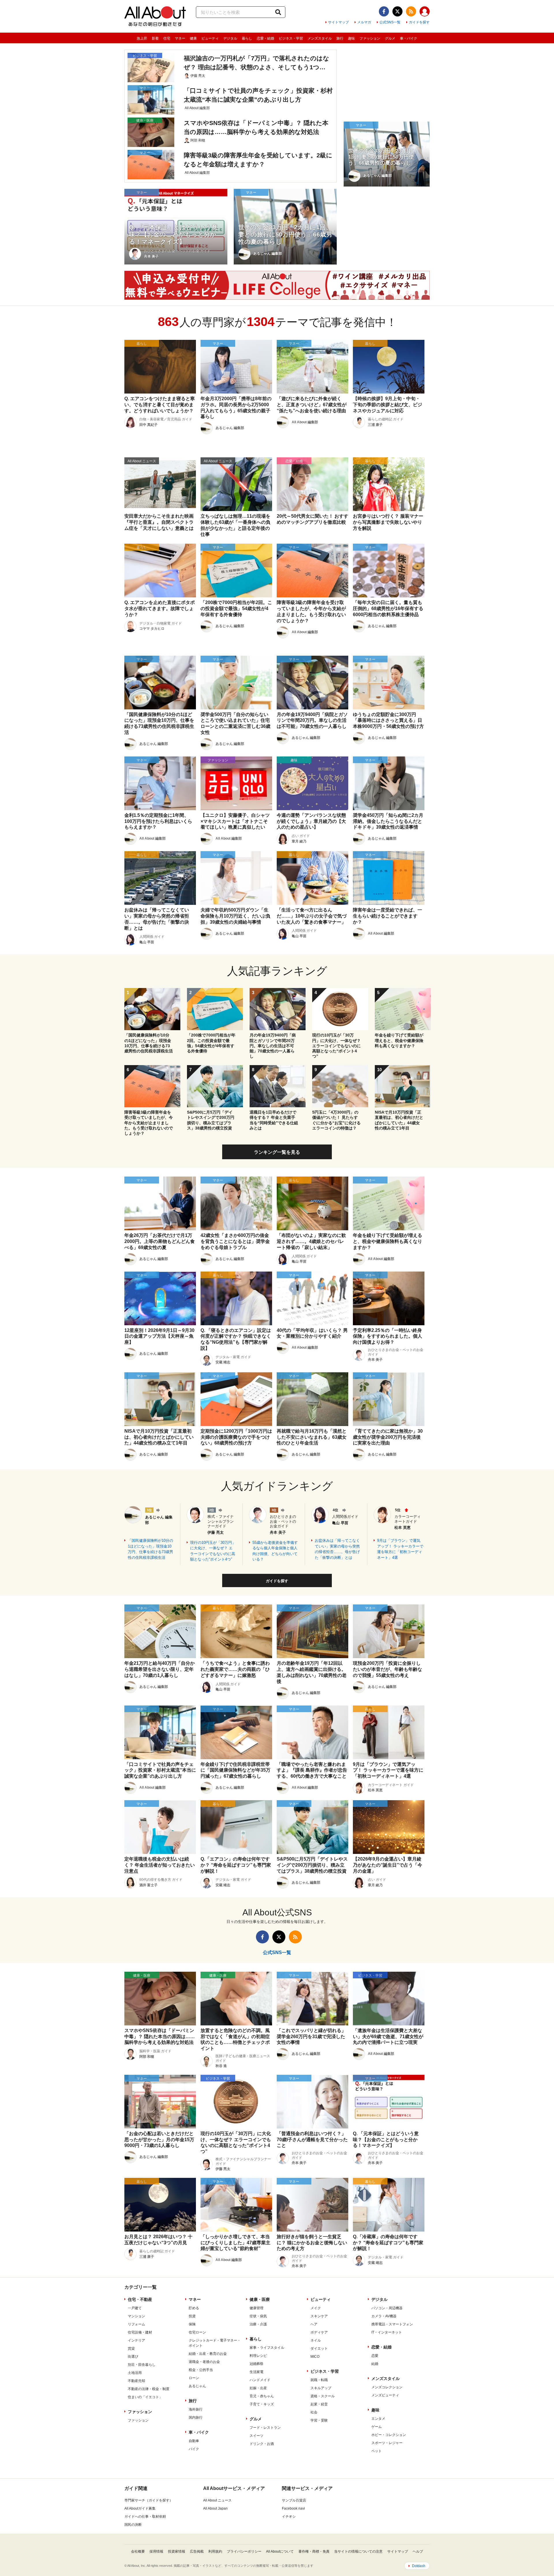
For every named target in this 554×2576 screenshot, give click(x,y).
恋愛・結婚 (265, 38)
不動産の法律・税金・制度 (149, 2389)
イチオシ (289, 2517)
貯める (194, 2308)
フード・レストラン (265, 2428)
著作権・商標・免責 (314, 2551)
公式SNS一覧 (390, 22)
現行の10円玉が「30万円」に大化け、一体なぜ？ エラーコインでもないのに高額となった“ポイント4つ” (213, 1551)
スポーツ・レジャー (387, 2443)
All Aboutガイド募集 (140, 2508)
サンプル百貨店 (294, 2500)
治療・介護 (258, 2324)
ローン (194, 2378)
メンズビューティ (385, 2395)
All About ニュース (217, 2500)
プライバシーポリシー (244, 2551)
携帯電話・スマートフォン (392, 2324)
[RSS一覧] (411, 11)
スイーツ (257, 2436)
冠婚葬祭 (257, 2364)
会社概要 (138, 2551)
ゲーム (377, 2427)
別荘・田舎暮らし (142, 2365)
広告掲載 (197, 2551)
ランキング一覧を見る (277, 1152)
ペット (377, 2451)
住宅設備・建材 (140, 2332)
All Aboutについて (280, 2551)
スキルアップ (321, 2388)
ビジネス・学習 (291, 38)
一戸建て (135, 2308)
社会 (314, 2412)
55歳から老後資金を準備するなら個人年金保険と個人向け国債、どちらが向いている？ (275, 1551)
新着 (155, 38)
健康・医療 (260, 2299)
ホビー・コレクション (389, 2435)
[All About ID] (425, 12)
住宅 (167, 38)
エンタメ (378, 2419)
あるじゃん (197, 2386)
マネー (180, 38)
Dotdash (419, 2566)
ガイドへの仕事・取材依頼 (145, 2517)
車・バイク (409, 38)
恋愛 (375, 2356)
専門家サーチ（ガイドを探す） (149, 2500)
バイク (194, 2449)
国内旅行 (196, 2417)
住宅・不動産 (140, 2299)
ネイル (316, 2340)
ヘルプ (418, 2551)
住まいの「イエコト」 (145, 2397)
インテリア (136, 2340)
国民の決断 (133, 2525)
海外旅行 (196, 2409)
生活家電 (257, 2372)
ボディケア (319, 2332)
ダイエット (319, 2348)
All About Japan (215, 2508)
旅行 (340, 38)
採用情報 (156, 2551)
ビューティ (210, 38)
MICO (315, 2357)
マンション (136, 2316)
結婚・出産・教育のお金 (208, 2354)
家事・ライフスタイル (267, 2348)
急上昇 (142, 38)
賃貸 (131, 2348)
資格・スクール (323, 2396)
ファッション (370, 38)
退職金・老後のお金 (204, 2362)
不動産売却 (136, 2381)
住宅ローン (197, 2332)
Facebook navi (293, 2508)
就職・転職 (319, 2380)
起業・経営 (319, 2404)
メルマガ (364, 22)
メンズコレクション (387, 2387)
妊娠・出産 (258, 2388)
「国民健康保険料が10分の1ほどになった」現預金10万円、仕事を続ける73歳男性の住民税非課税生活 (150, 1549)
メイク (316, 2308)
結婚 (375, 2364)
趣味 (351, 38)
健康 (193, 38)
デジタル (230, 38)
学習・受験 (319, 2420)
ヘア (314, 2324)
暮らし (247, 38)
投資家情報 (177, 2551)
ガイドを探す (419, 22)
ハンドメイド (260, 2380)
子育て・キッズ (262, 2404)
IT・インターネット (387, 2332)
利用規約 (215, 2551)
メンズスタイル (320, 38)
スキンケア (319, 2316)
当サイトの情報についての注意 (358, 2551)
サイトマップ (338, 22)
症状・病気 (258, 2316)
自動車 (194, 2441)
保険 (192, 2324)
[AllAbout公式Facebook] (384, 11)
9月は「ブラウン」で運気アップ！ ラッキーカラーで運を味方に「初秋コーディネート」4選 (400, 1549)
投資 (192, 2316)
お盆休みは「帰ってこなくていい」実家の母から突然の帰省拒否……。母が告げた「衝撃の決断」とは (337, 1549)
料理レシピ (258, 2356)
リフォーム (136, 2324)
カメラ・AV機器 (384, 2316)
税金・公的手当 (201, 2370)
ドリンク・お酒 (262, 2444)
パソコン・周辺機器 (387, 2308)
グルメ (390, 38)
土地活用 (135, 2373)
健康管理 (257, 2308)
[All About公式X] (397, 11)
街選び (133, 2357)
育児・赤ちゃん (262, 2396)
